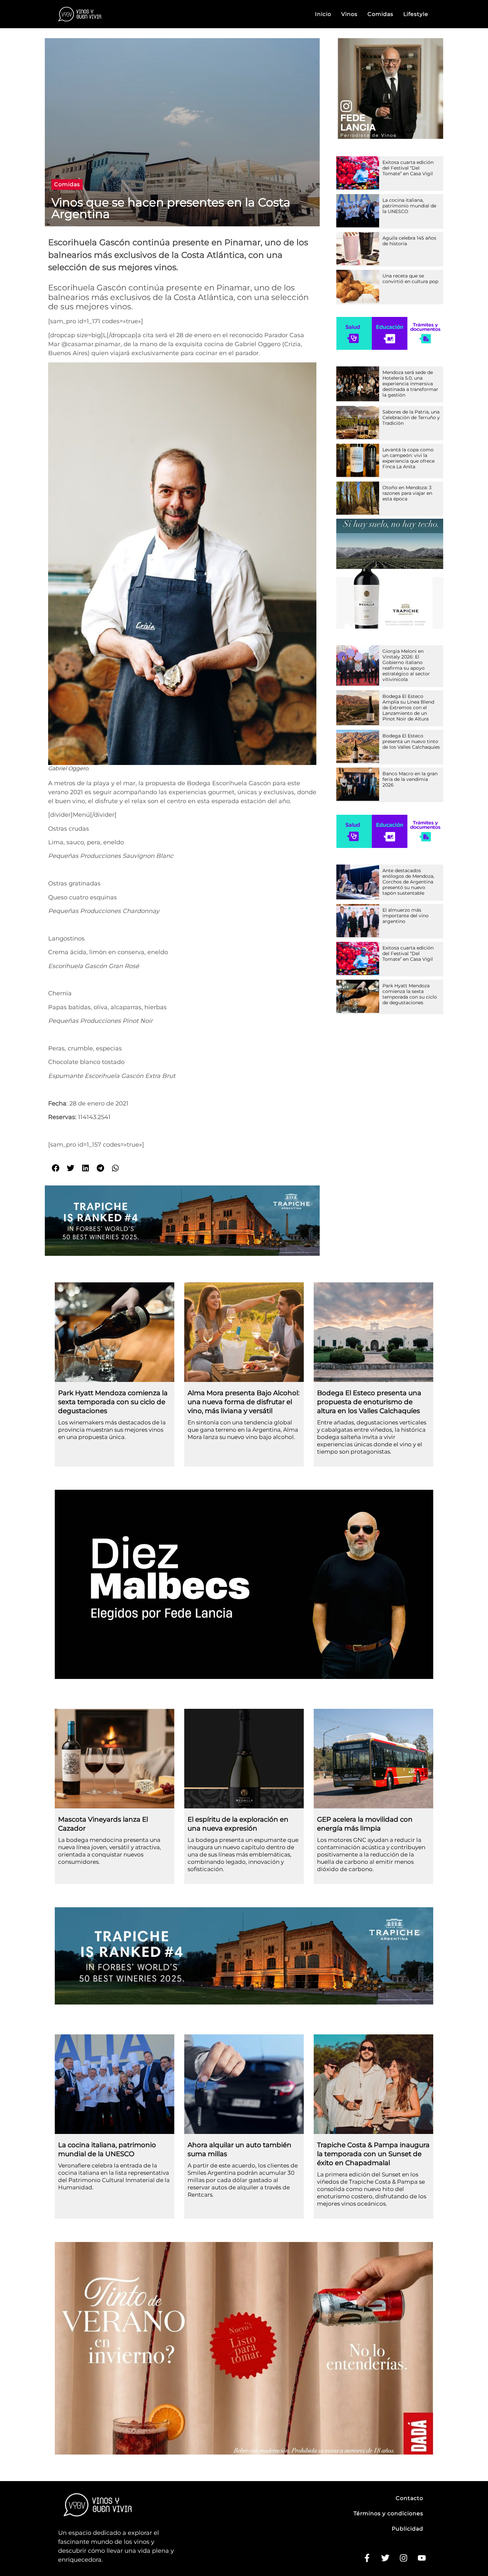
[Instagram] (403, 2558)
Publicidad (407, 2529)
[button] (67, 185)
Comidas (380, 14)
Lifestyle (416, 14)
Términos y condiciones (388, 2513)
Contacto (409, 2498)
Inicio (323, 14)
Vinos (349, 14)
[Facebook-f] (367, 2558)
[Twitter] (385, 2558)
